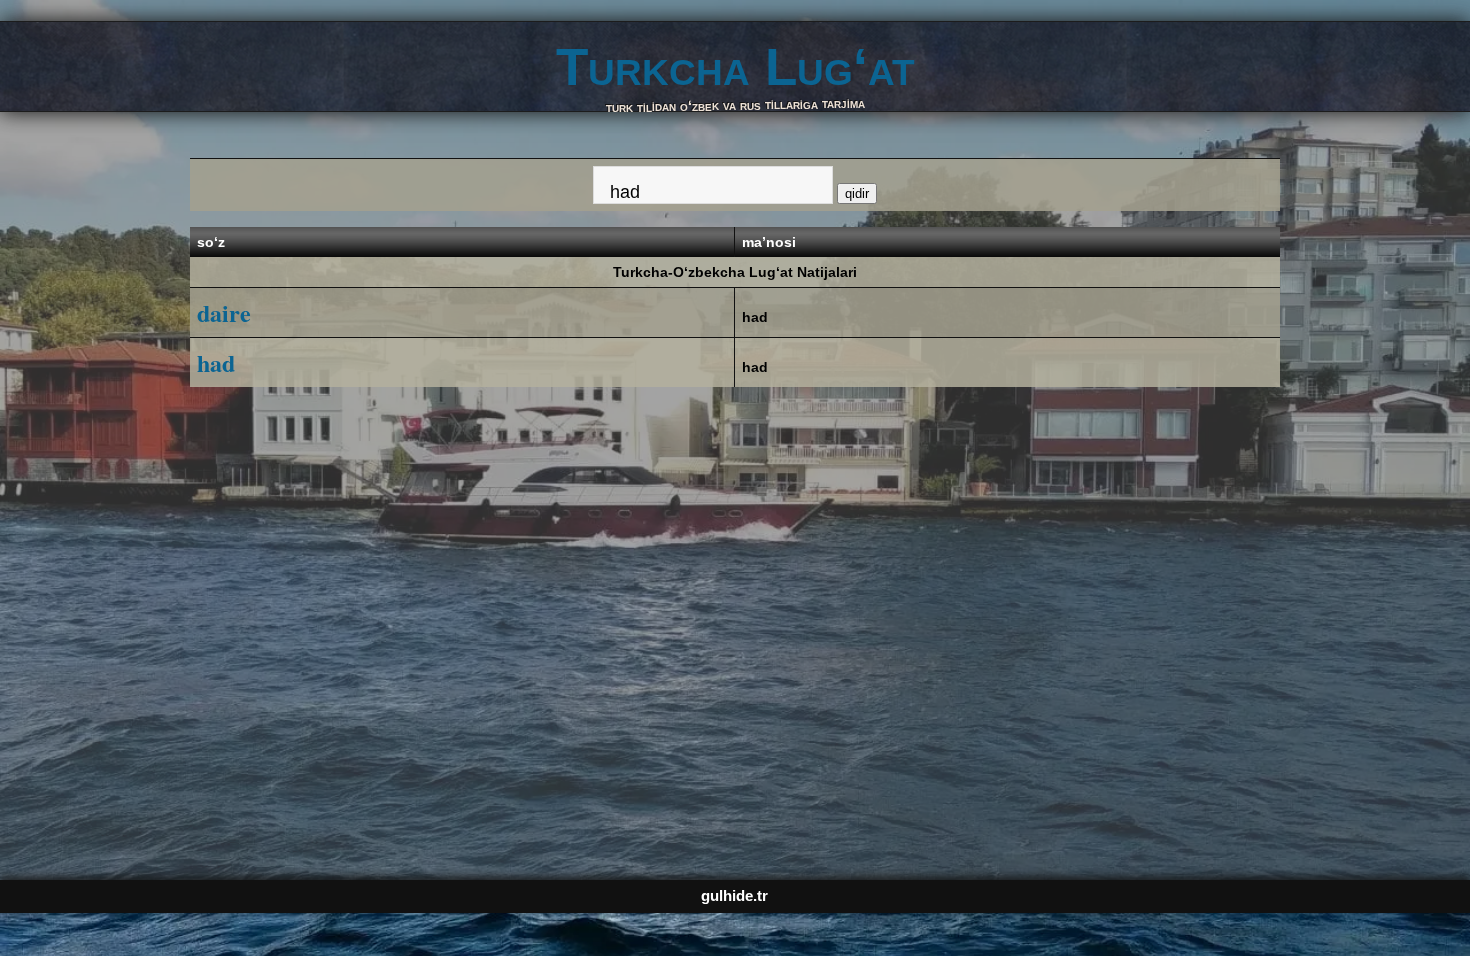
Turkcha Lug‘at (735, 66)
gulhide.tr (734, 895)
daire (224, 312)
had (755, 317)
